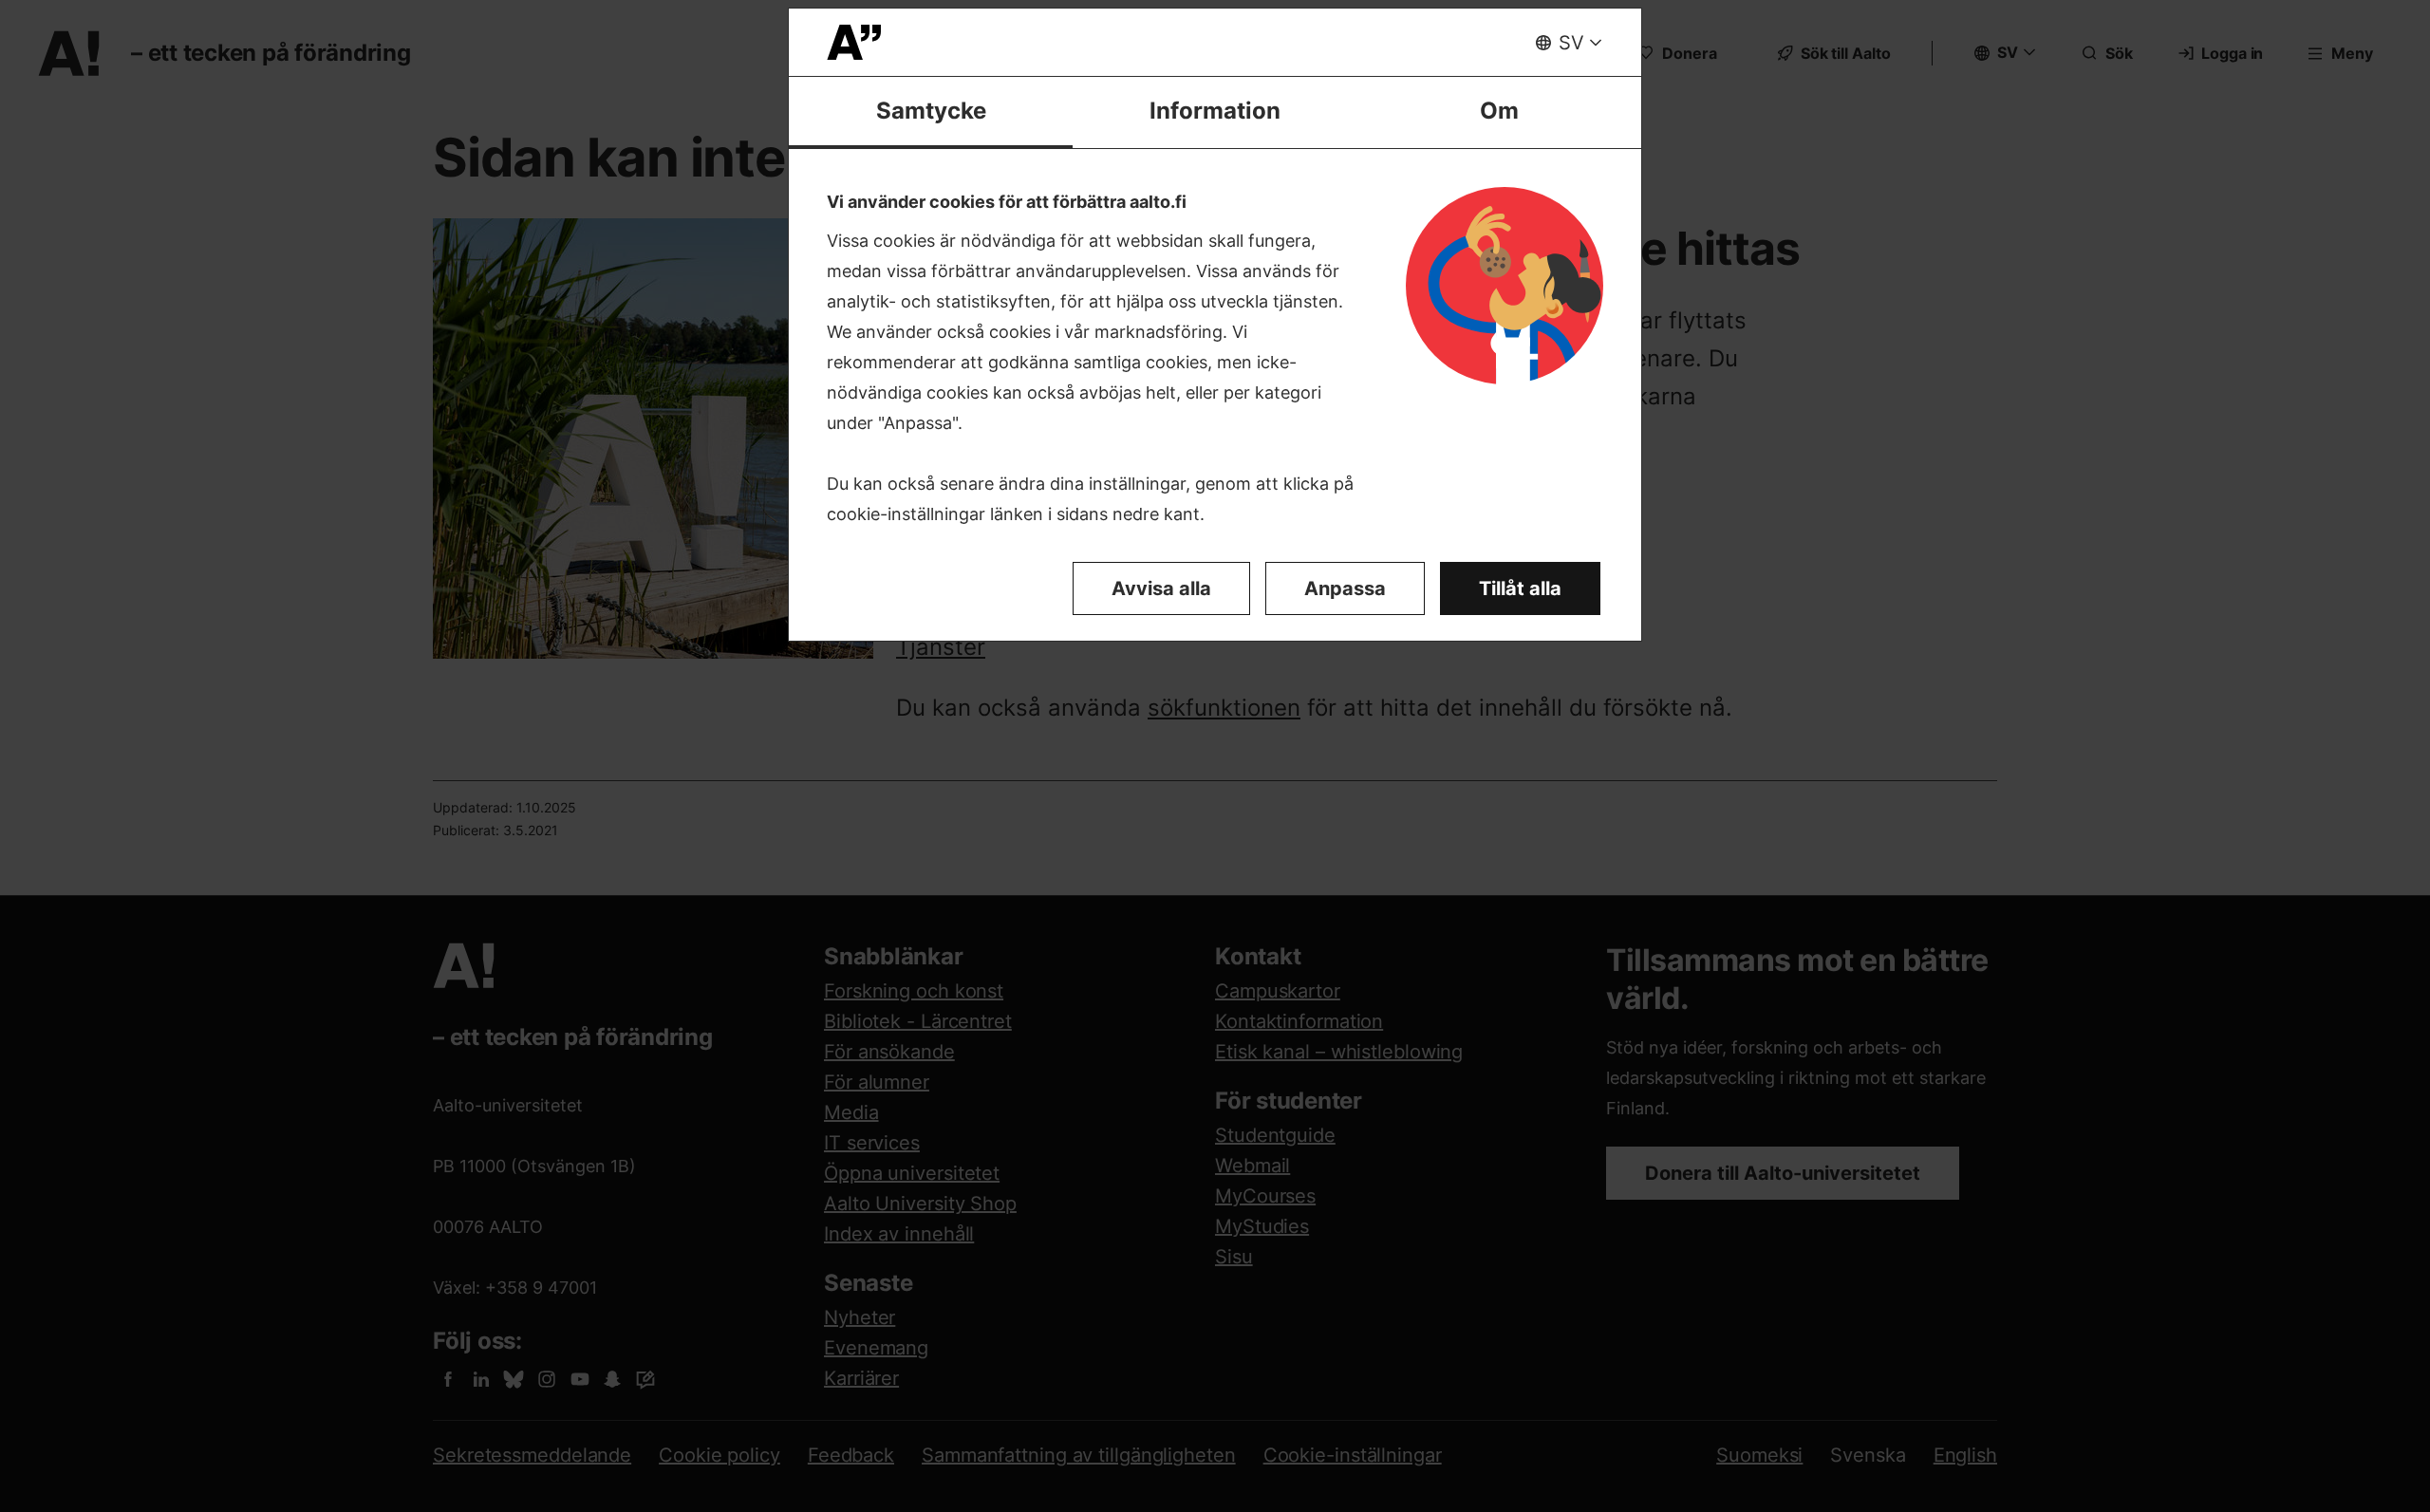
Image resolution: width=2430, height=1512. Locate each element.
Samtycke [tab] (931, 111)
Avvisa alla (1161, 588)
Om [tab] (1499, 111)
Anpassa (1345, 588)
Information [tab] (1215, 111)
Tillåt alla (1520, 588)
